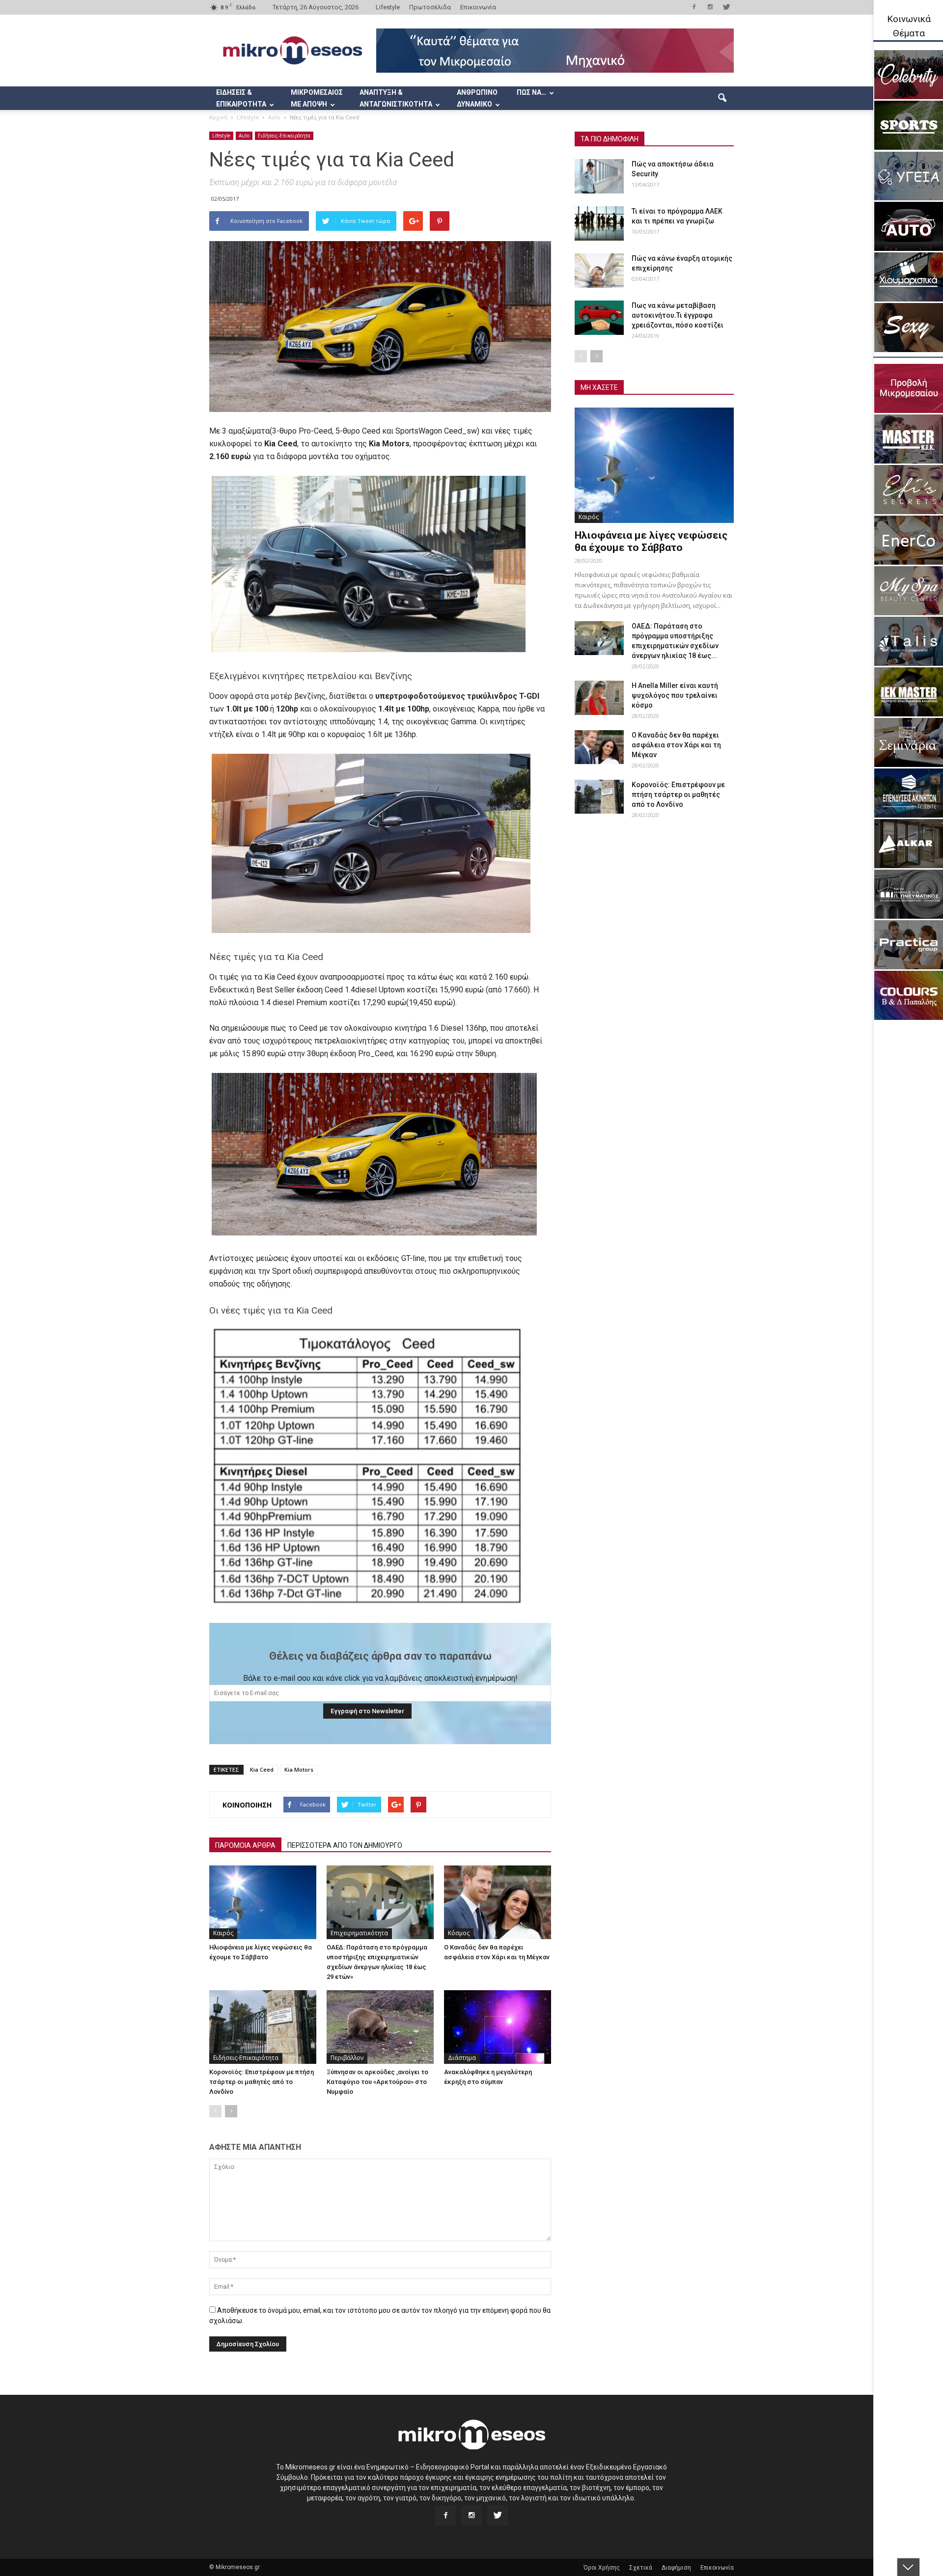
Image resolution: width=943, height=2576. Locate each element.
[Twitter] (726, 7)
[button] (722, 98)
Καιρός (223, 1933)
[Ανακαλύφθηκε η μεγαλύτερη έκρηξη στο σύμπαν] (498, 2027)
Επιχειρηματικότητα (359, 1933)
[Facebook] (694, 7)
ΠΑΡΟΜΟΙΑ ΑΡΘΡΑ (245, 1845)
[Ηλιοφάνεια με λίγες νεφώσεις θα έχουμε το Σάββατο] (263, 1902)
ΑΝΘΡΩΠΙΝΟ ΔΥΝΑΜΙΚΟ (477, 98)
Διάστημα (462, 2058)
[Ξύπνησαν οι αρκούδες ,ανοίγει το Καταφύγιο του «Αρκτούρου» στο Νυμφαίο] (380, 2027)
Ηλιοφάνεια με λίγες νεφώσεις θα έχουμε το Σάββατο (651, 541)
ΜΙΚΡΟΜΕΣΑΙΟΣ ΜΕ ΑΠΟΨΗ (317, 98)
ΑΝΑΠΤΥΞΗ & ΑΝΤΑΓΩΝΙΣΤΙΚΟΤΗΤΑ (396, 98)
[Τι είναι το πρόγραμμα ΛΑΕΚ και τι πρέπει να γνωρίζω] (599, 223)
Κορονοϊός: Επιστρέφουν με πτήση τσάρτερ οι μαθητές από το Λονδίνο (262, 2082)
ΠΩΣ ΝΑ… (531, 92)
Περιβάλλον (347, 2058)
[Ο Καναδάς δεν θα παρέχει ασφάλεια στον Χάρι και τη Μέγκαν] (498, 1902)
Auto (244, 136)
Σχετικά (641, 2568)
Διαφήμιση (676, 2568)
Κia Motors (299, 1769)
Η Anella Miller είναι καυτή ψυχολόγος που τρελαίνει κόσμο (675, 695)
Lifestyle (388, 7)
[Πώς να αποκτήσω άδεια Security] (599, 176)
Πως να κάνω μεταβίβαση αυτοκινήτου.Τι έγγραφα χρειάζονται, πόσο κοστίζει (678, 315)
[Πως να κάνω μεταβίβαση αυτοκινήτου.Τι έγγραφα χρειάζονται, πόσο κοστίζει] (599, 318)
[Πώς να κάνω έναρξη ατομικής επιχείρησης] (599, 271)
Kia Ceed (262, 1769)
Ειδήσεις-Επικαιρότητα (284, 136)
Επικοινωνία (478, 7)
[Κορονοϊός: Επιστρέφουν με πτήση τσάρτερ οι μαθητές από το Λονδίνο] (263, 2027)
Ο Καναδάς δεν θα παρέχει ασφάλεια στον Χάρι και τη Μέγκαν (676, 745)
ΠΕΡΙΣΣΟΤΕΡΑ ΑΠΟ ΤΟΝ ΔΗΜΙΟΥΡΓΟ (345, 1845)
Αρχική (218, 117)
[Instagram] (710, 7)
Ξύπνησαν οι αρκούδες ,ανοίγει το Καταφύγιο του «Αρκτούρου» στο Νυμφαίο (377, 2082)
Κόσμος (459, 1933)
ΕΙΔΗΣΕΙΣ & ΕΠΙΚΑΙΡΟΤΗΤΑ (241, 98)
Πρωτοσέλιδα (430, 7)
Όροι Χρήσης (602, 2568)
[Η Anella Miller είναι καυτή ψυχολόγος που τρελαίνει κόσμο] (599, 698)
